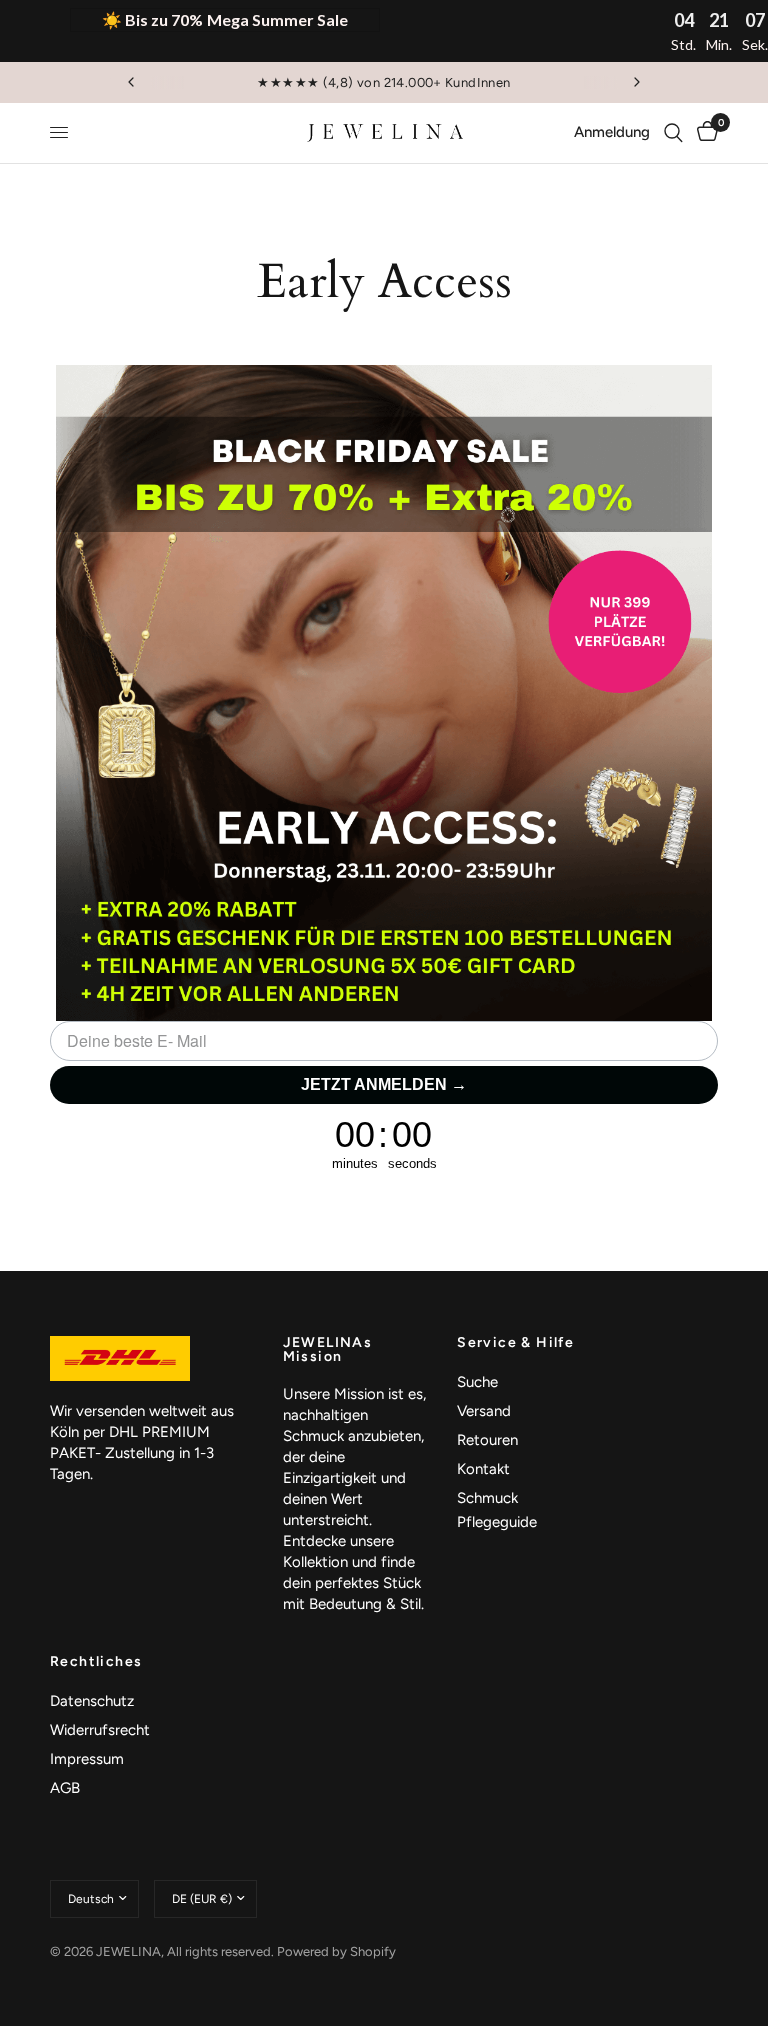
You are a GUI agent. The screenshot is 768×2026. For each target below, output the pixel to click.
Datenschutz (92, 1701)
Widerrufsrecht (100, 1730)
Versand (484, 1411)
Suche (477, 1382)
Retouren (487, 1440)
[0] (704, 133)
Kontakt (483, 1469)
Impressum (87, 1759)
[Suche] (673, 133)
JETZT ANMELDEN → (384, 1084)
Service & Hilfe (515, 1343)
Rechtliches (96, 1662)
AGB (65, 1788)
